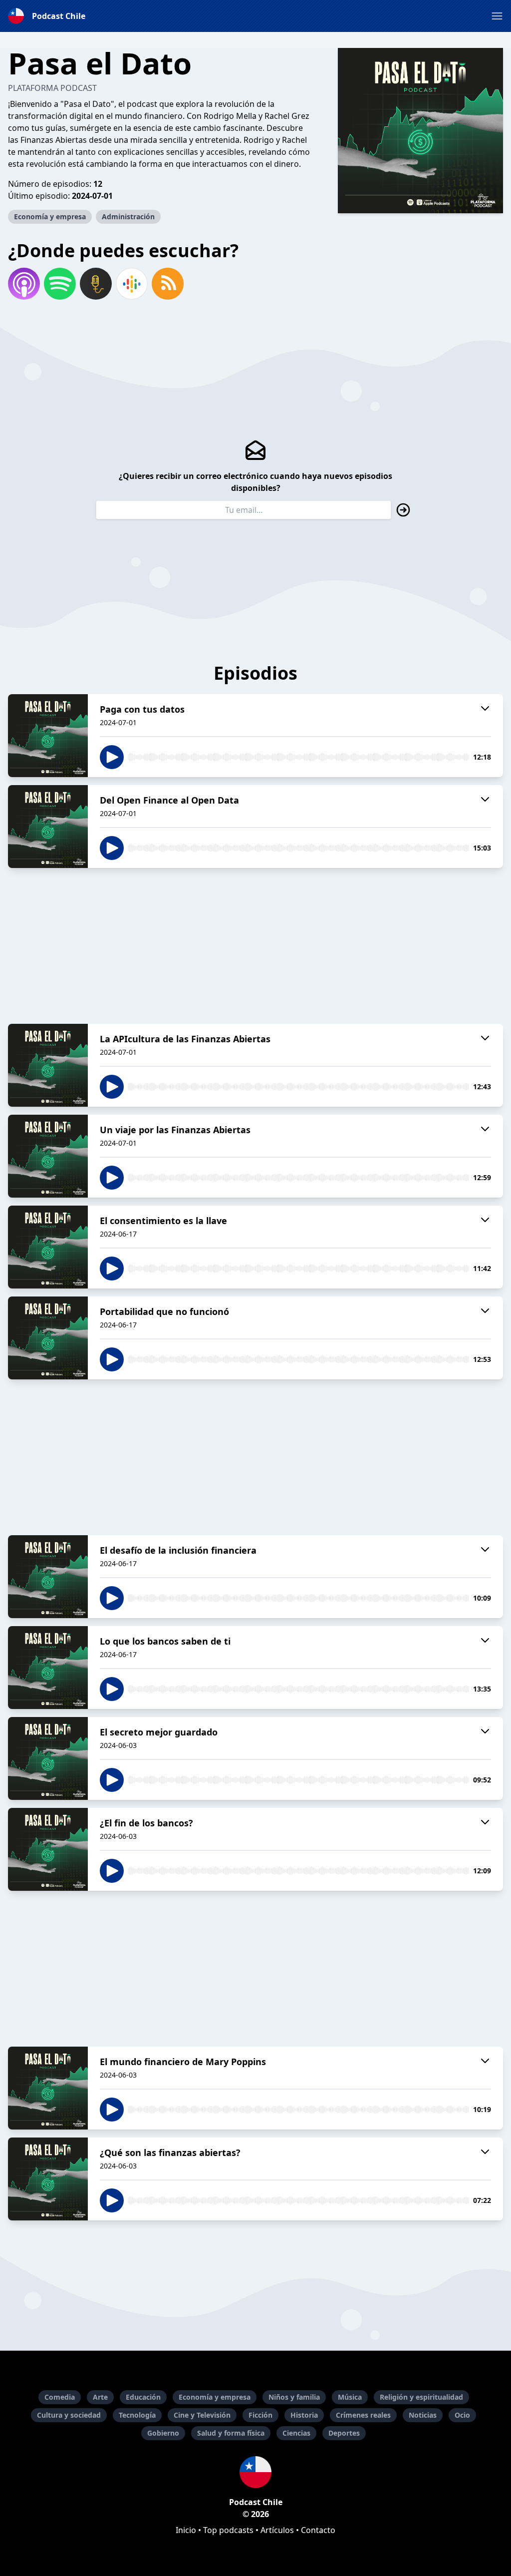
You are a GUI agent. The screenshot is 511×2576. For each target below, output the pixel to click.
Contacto (318, 2530)
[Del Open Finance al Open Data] (48, 827)
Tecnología (137, 2415)
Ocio (462, 2415)
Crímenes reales (363, 2415)
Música (350, 2397)
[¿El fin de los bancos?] (48, 1849)
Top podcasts (228, 2530)
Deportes (344, 2433)
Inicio (186, 2530)
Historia (304, 2415)
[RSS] (168, 284)
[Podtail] (96, 284)
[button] (497, 16)
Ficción (260, 2415)
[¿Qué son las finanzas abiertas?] (48, 2179)
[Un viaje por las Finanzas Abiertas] (48, 1156)
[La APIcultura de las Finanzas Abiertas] (48, 1065)
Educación (143, 2397)
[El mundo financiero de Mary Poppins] (48, 2088)
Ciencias (296, 2433)
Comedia (60, 2397)
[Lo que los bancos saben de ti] (48, 1668)
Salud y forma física (231, 2433)
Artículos (277, 2530)
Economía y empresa (50, 216)
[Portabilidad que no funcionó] (48, 1338)
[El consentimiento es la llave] (48, 1247)
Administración (128, 216)
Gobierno (163, 2433)
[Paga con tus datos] (48, 736)
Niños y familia (294, 2397)
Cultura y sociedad (69, 2415)
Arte (100, 2397)
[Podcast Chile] (255, 2472)
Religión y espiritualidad (421, 2397)
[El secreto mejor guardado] (48, 1758)
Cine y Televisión (202, 2415)
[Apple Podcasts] (24, 284)
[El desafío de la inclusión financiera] (48, 1577)
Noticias (423, 2415)
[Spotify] (60, 284)
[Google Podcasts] (132, 284)
